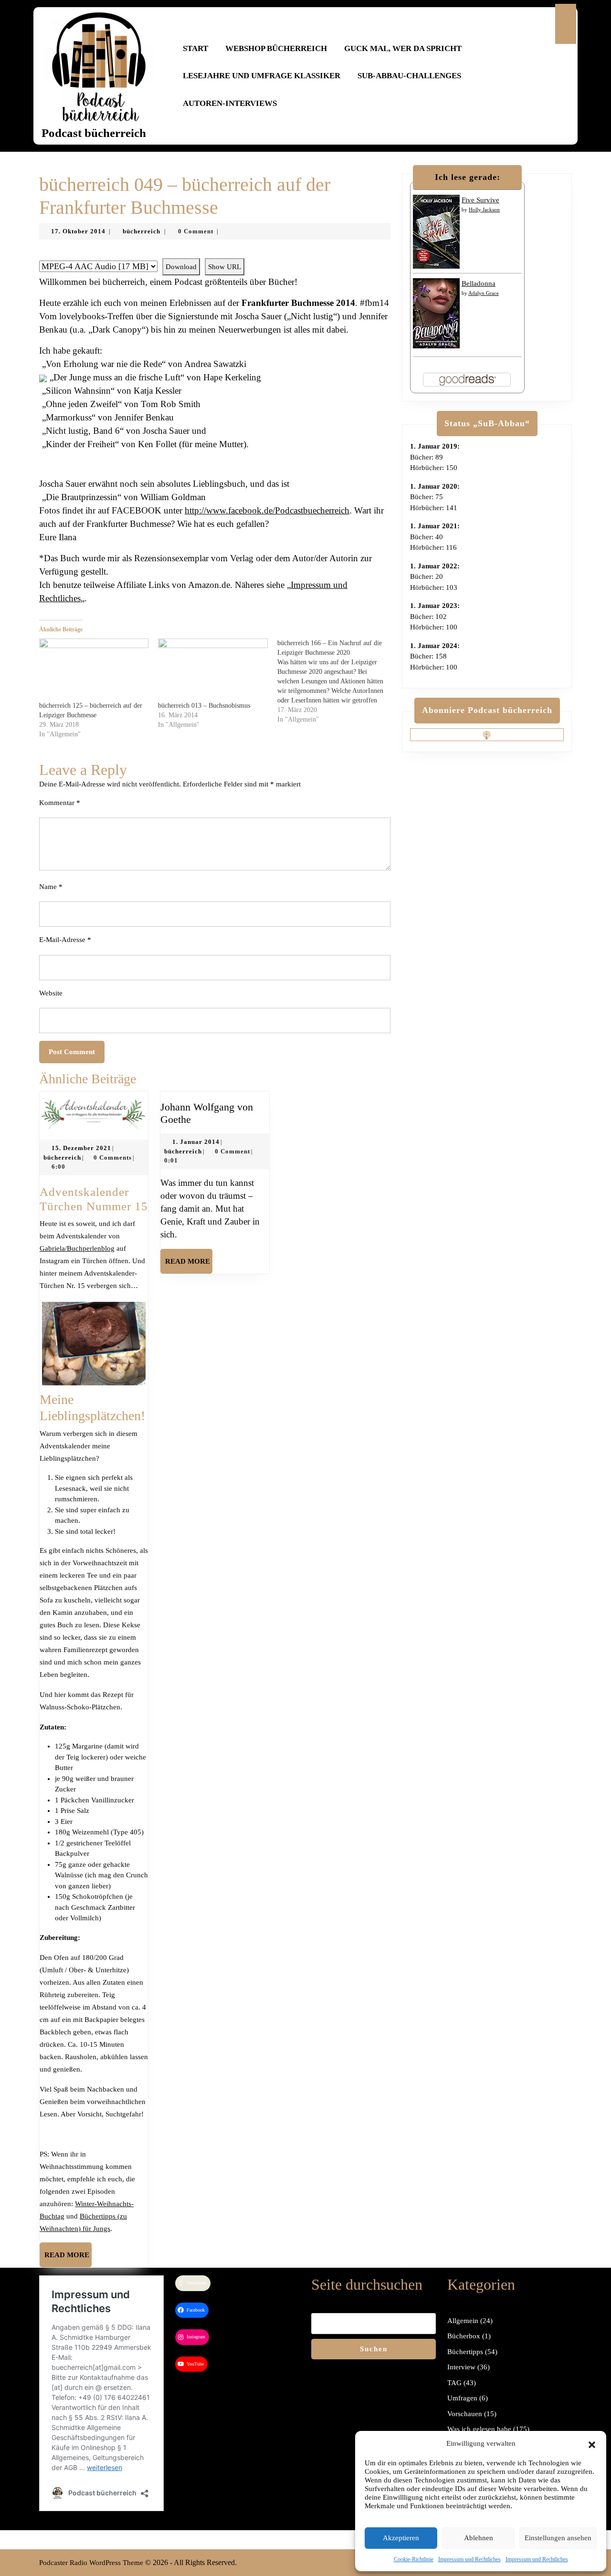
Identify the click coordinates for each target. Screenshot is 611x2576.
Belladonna (479, 283)
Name (51, 887)
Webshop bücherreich (276, 48)
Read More (68, 2259)
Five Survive (480, 200)
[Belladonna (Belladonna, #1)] (436, 313)
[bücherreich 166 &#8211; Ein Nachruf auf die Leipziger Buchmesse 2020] (337, 681)
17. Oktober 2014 (78, 231)
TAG (454, 2383)
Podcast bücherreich (94, 133)
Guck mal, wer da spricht (403, 48)
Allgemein (463, 2321)
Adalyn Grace (484, 293)
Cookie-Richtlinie (414, 2559)
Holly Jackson (484, 209)
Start (195, 48)
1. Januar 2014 (196, 1142)
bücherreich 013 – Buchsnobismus (204, 706)
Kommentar (60, 803)
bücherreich (142, 231)
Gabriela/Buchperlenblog (77, 1248)
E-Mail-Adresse (65, 940)
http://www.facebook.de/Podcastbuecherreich (267, 510)
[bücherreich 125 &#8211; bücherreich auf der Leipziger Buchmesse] (94, 670)
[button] (592, 2443)
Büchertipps (465, 2352)
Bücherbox (464, 2336)
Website (51, 993)
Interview (461, 2367)
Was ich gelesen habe (479, 2429)
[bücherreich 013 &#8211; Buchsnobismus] (213, 670)
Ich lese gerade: (468, 177)
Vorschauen (465, 2414)
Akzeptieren (401, 2538)
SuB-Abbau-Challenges (409, 76)
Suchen (374, 2349)
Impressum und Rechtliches (469, 2559)
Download (181, 267)
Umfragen (462, 2398)
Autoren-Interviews (230, 103)
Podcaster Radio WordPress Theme (91, 2563)
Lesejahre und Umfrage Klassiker (262, 76)
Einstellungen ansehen (558, 2538)
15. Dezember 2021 (81, 1148)
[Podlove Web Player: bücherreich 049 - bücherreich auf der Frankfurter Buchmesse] (215, 253)
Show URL (225, 267)
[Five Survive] (436, 231)
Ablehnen (479, 2538)
